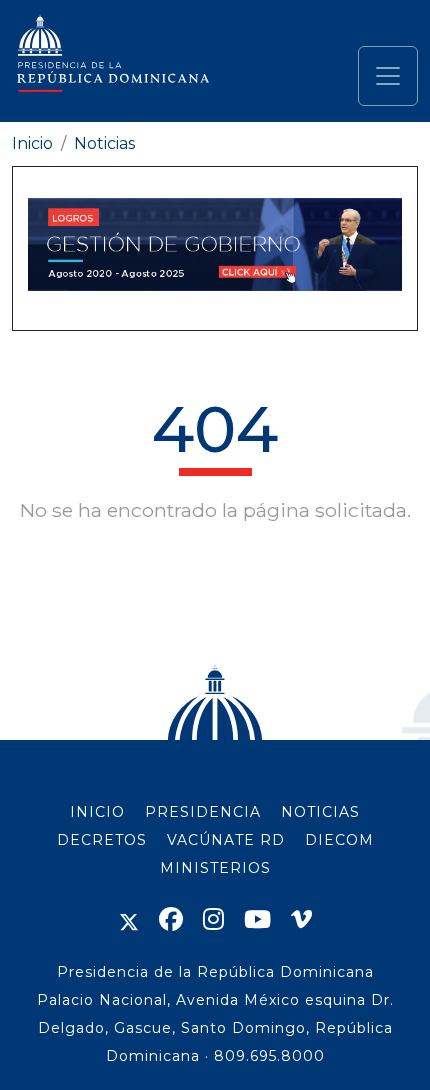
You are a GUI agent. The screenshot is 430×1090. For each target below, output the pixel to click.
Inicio (32, 143)
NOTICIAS (320, 812)
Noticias (104, 143)
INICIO (97, 812)
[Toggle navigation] (388, 76)
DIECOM (339, 840)
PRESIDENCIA (203, 812)
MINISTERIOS (215, 868)
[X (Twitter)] (129, 919)
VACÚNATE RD (226, 840)
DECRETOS (102, 840)
